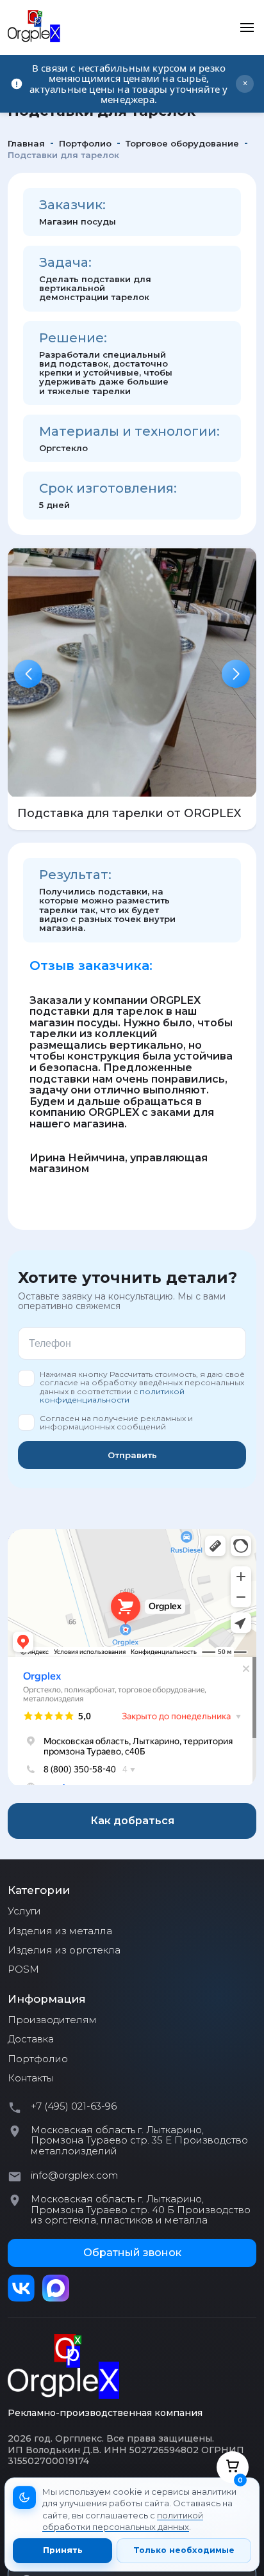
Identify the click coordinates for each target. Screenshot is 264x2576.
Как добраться (132, 1821)
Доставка (31, 2039)
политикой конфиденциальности (112, 1395)
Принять (63, 2550)
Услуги (24, 1911)
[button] (28, 674)
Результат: (75, 875)
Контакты (31, 2078)
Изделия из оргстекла (64, 1950)
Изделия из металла (60, 1931)
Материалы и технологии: (129, 431)
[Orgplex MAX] (56, 2288)
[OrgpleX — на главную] (63, 2367)
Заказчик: (72, 205)
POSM (23, 1969)
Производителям (52, 2020)
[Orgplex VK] (21, 2288)
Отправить (132, 1455)
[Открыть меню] (247, 28)
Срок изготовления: (108, 488)
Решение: (73, 338)
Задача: (65, 262)
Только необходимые (184, 2550)
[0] (233, 2467)
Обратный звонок (132, 2253)
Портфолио (38, 2059)
